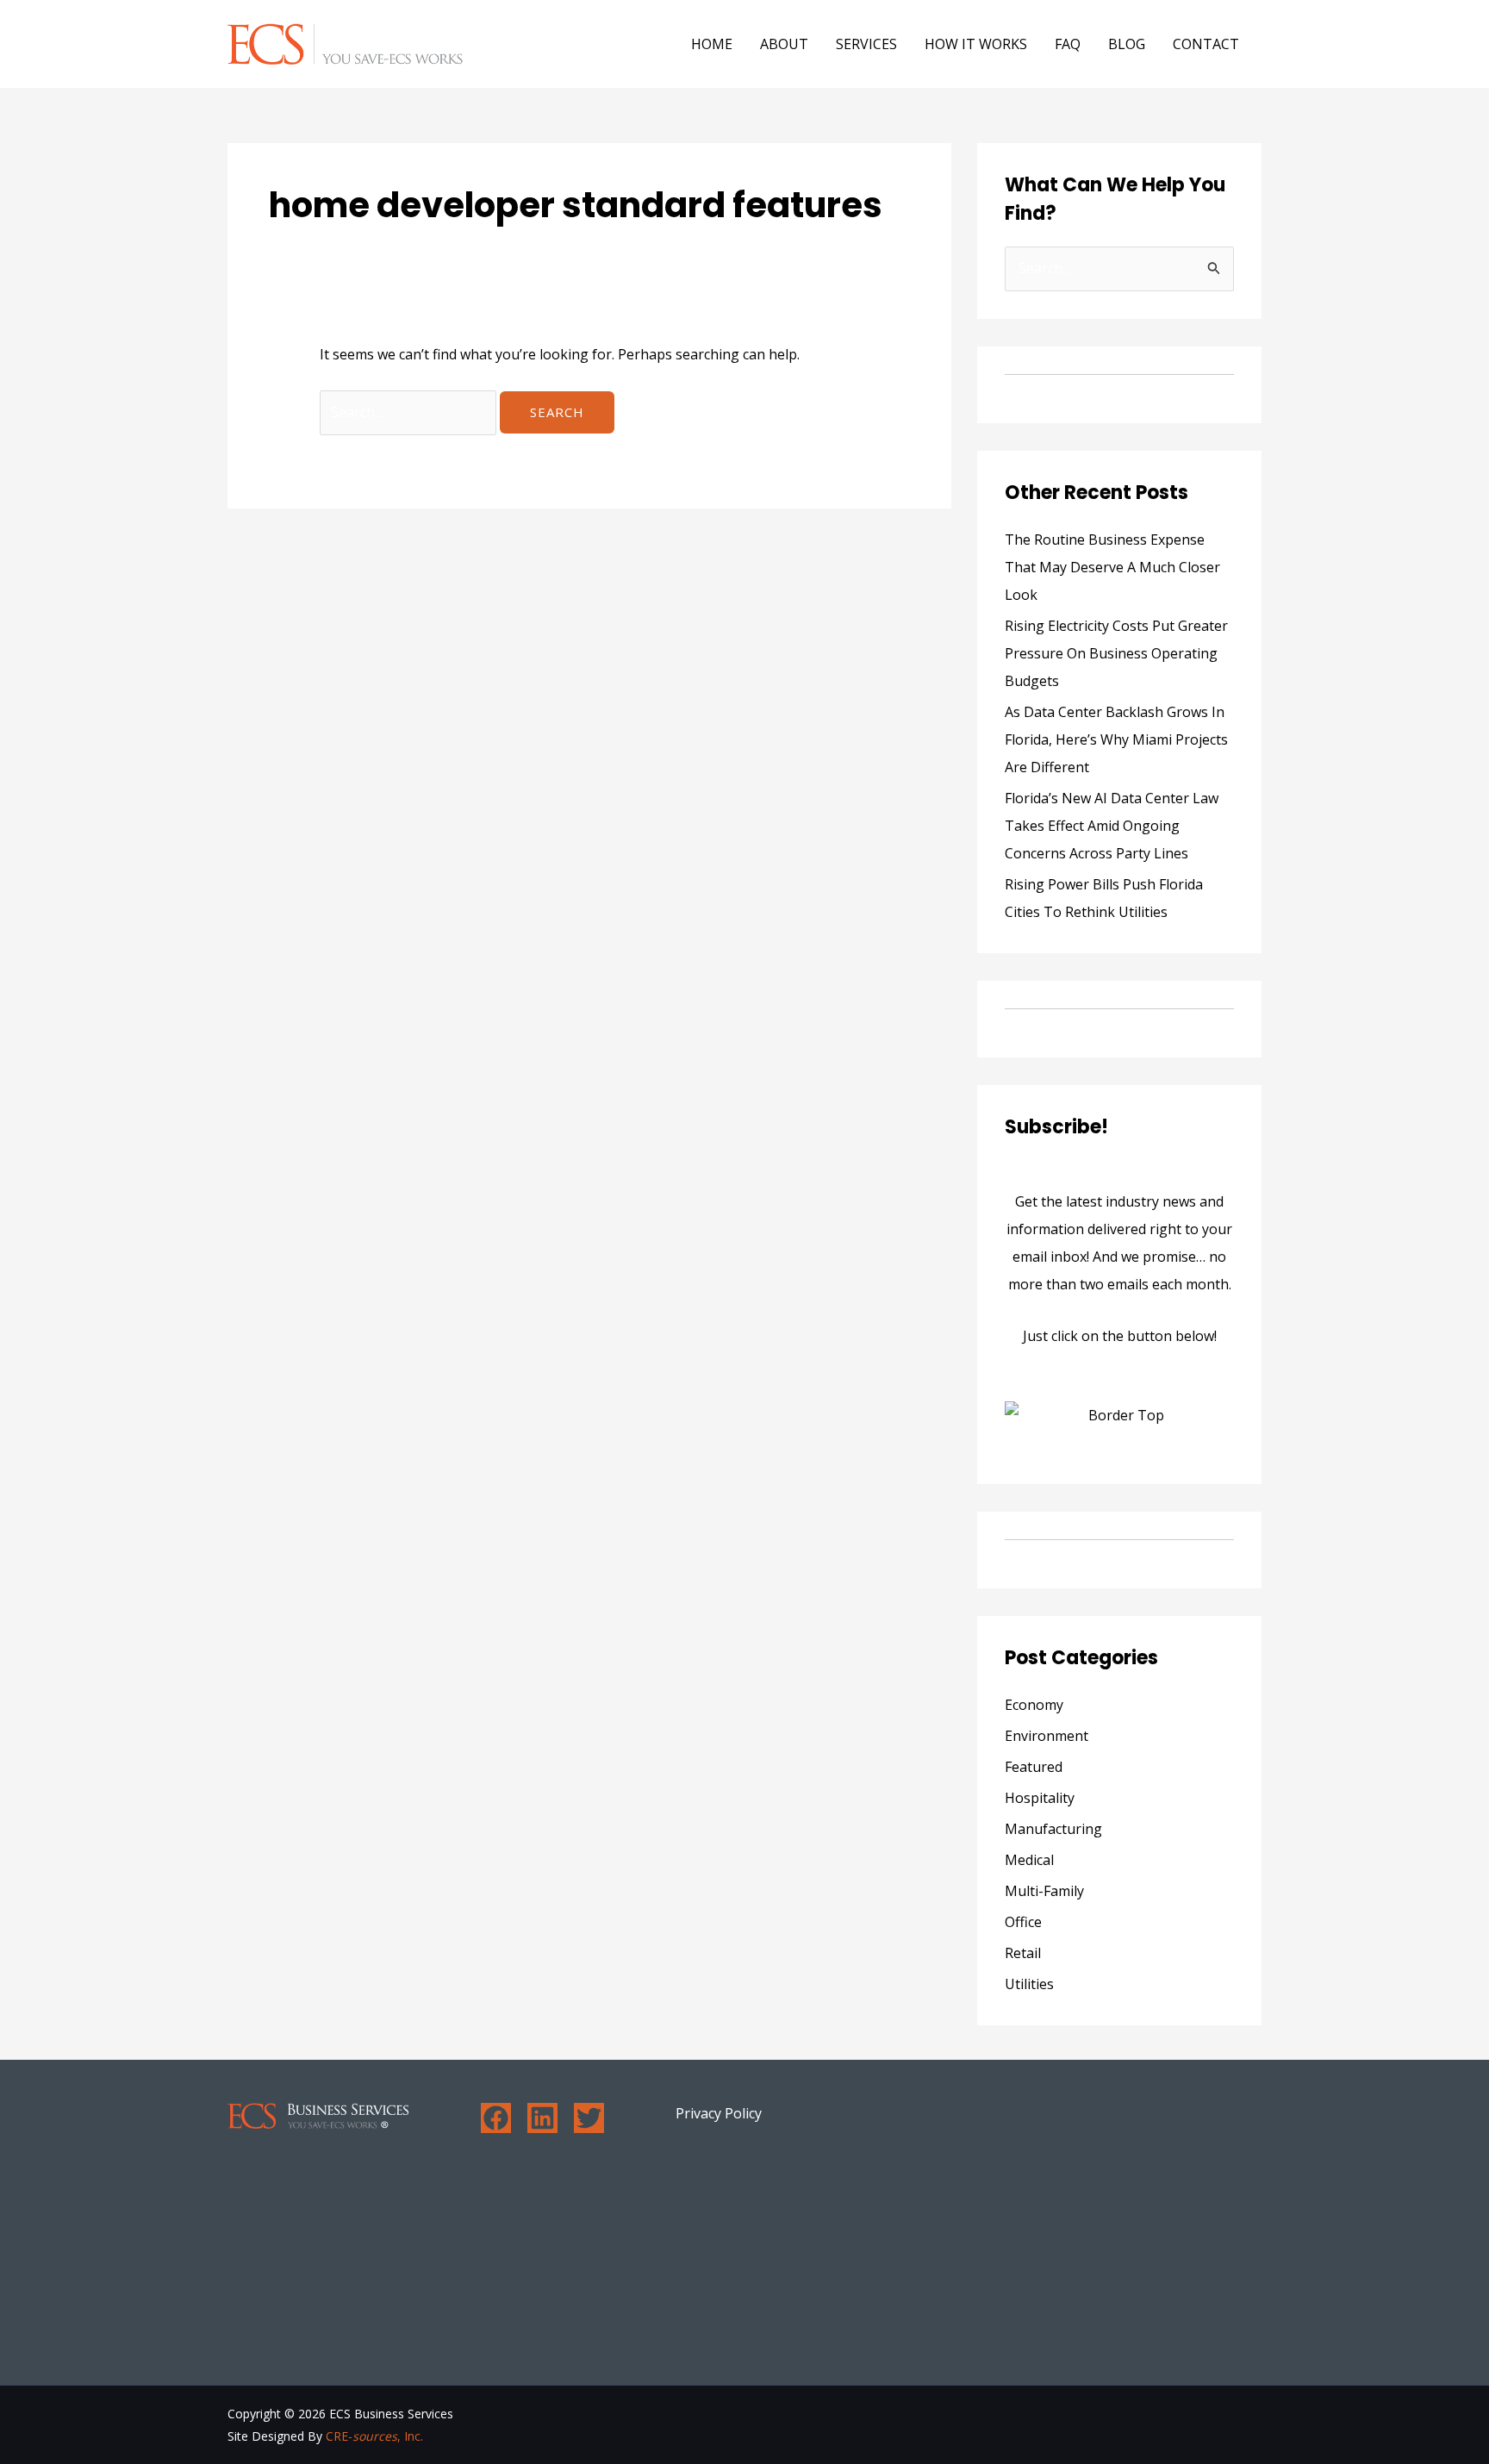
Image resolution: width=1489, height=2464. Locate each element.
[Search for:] (410, 412)
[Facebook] (496, 2118)
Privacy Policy (719, 2113)
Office (1023, 1922)
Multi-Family (1044, 1891)
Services (866, 44)
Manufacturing (1053, 1829)
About (784, 44)
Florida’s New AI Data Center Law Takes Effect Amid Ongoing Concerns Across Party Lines (1112, 826)
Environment (1047, 1736)
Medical (1029, 1860)
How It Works (976, 44)
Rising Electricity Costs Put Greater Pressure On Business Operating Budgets (1116, 653)
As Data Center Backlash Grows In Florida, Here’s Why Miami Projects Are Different (1116, 739)
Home (712, 44)
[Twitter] (589, 2118)
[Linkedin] (542, 2118)
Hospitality (1040, 1798)
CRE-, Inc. (374, 2436)
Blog (1127, 44)
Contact (1206, 44)
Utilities (1029, 1984)
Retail (1023, 1953)
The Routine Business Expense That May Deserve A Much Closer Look (1112, 567)
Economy (1034, 1705)
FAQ (1068, 44)
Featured (1034, 1767)
